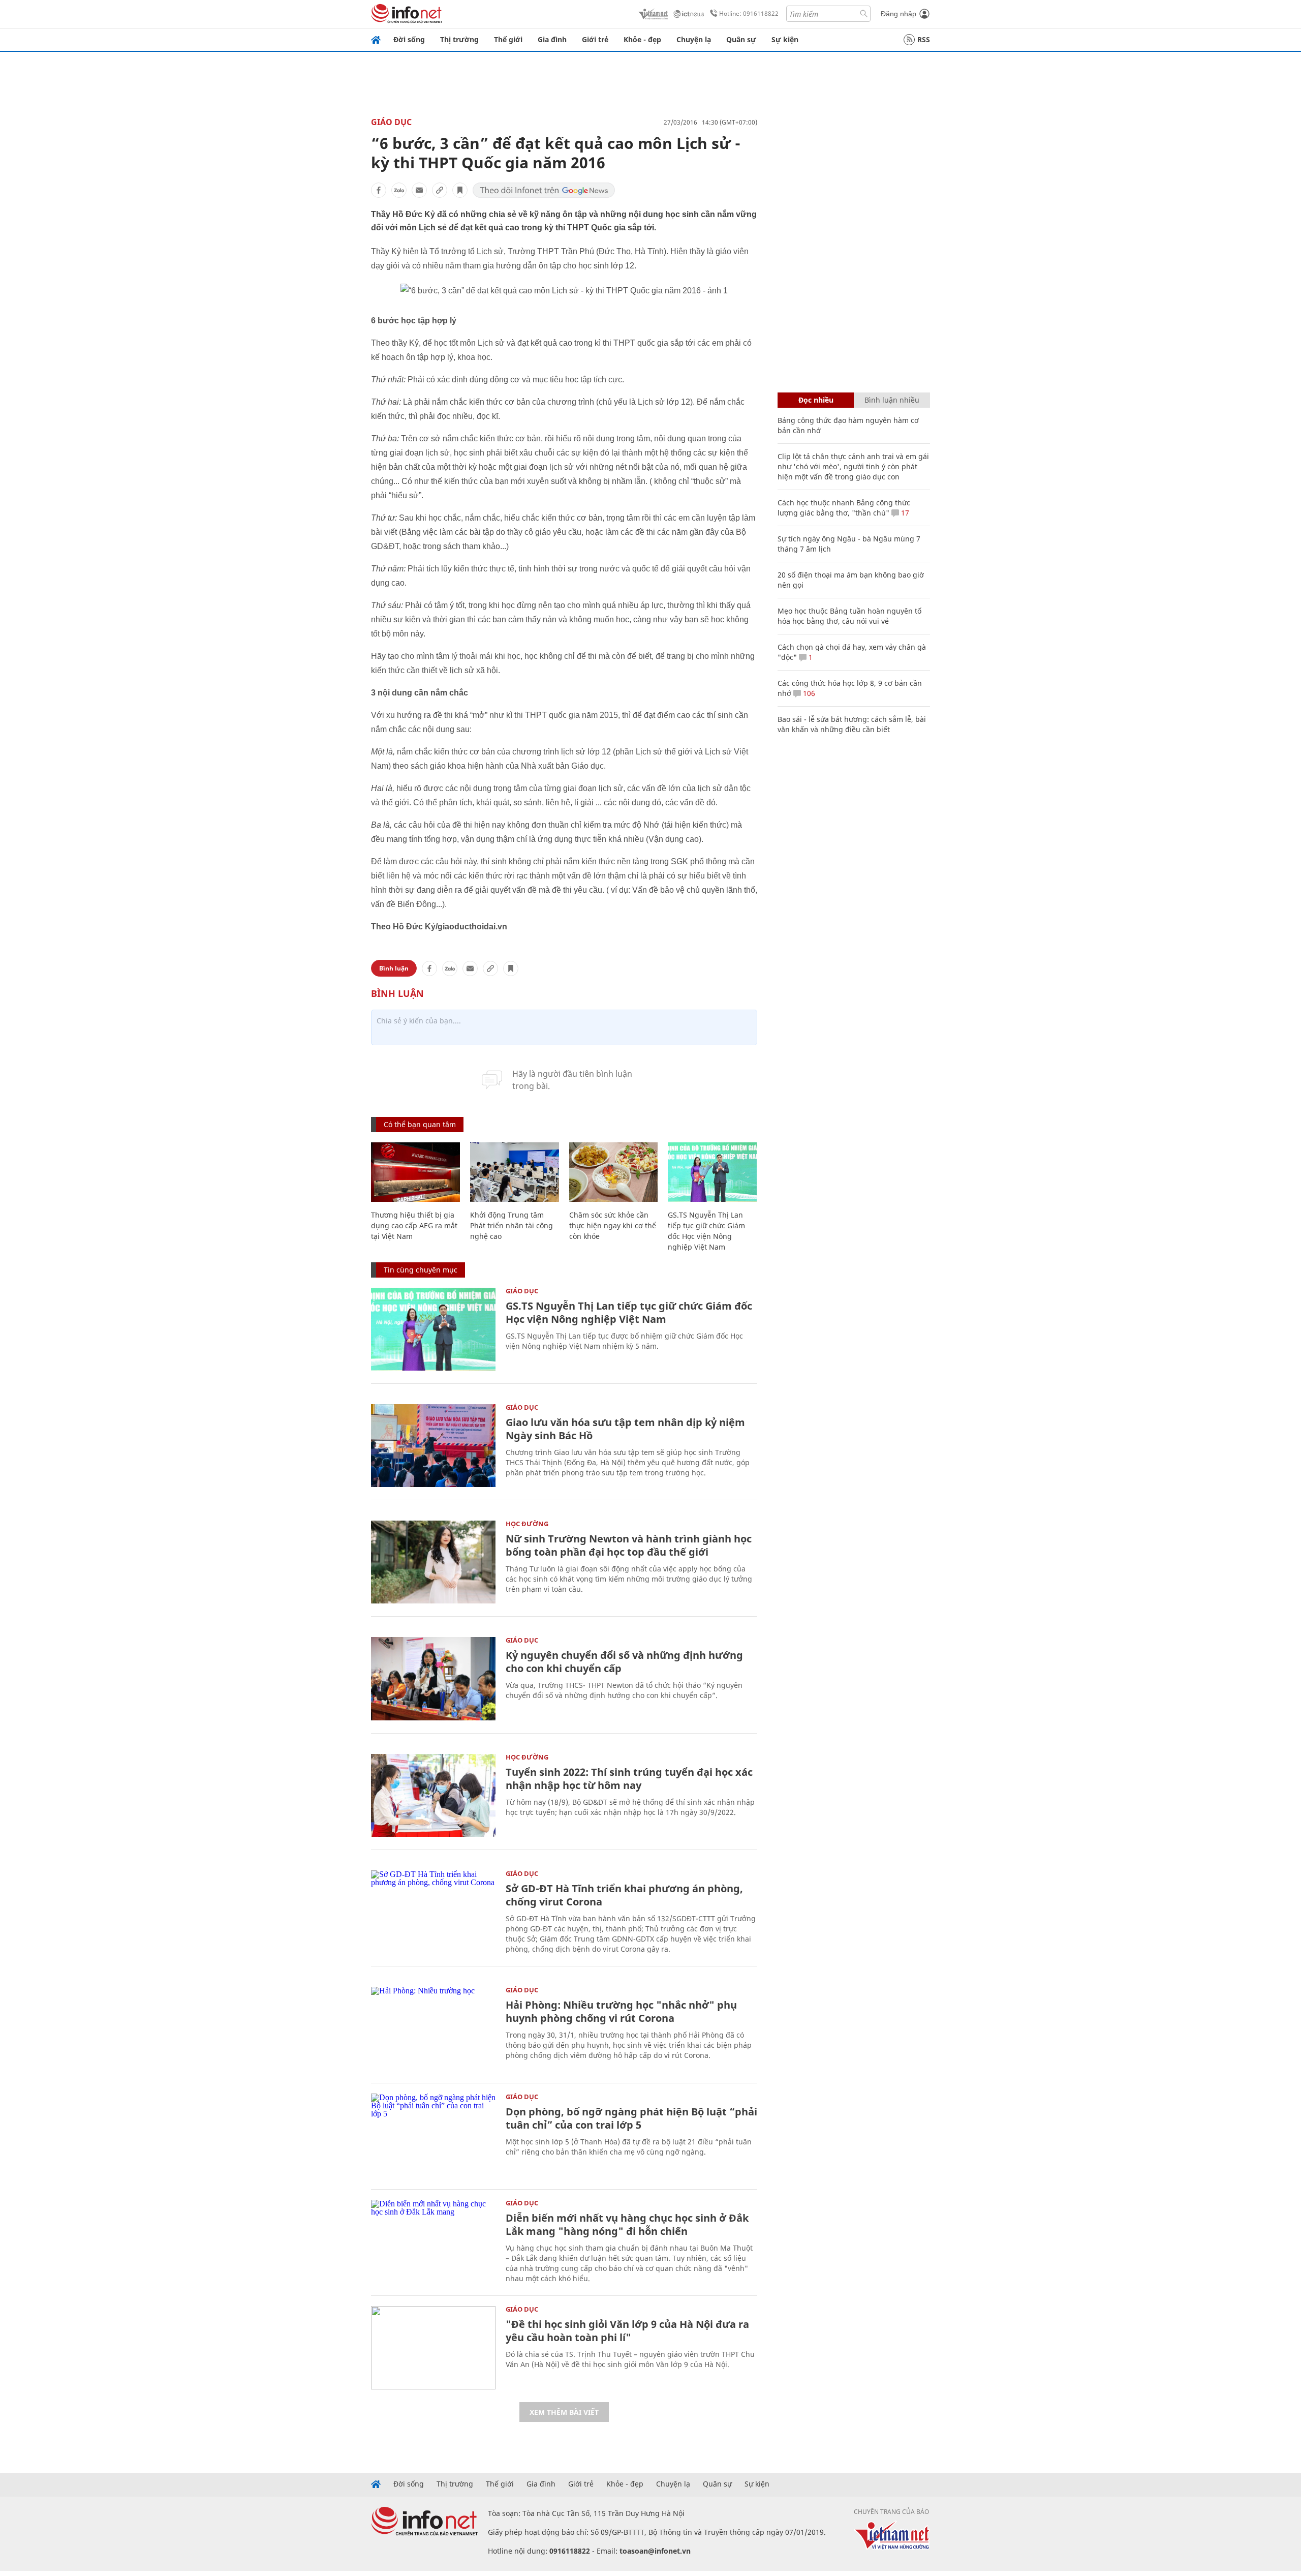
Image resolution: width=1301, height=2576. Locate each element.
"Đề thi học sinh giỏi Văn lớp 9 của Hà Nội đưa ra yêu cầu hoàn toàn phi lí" (627, 2331)
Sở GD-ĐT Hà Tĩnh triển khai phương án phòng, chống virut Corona (624, 1895)
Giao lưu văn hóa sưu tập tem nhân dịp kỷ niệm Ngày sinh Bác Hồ (625, 1429)
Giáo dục (391, 122)
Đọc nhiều (816, 400)
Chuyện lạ (694, 39)
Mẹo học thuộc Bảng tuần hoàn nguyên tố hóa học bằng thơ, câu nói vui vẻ (849, 616)
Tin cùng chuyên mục (421, 1270)
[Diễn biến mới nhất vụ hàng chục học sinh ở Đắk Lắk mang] (433, 2241)
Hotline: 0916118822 (749, 13)
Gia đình (552, 39)
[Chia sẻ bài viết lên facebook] (379, 190)
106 (808, 693)
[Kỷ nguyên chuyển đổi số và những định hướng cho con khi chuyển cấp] (433, 1678)
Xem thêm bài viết (564, 2412)
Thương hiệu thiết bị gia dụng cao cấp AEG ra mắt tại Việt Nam (414, 1225)
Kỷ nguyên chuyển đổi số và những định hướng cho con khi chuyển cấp (624, 1662)
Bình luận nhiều (892, 400)
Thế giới (508, 39)
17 (904, 513)
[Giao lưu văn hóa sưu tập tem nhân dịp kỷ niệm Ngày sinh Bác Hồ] (433, 1446)
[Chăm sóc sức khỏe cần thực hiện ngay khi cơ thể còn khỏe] (614, 1172)
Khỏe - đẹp (642, 39)
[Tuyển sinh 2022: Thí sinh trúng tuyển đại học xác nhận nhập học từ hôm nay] (433, 1795)
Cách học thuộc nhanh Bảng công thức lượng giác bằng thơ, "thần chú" (844, 508)
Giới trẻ (595, 39)
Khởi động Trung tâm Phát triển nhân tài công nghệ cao (512, 1225)
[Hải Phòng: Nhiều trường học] (433, 2028)
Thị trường (459, 39)
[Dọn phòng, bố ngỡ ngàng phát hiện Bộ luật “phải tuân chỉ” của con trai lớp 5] (433, 2135)
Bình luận (394, 968)
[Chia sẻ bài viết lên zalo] (399, 190)
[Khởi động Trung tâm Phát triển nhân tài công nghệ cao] (515, 1172)
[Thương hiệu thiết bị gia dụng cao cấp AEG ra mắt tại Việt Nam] (415, 1172)
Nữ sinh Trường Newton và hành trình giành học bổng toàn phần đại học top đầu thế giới (629, 1545)
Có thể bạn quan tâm (420, 1124)
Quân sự (741, 39)
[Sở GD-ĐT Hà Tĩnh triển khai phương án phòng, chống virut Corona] (433, 1912)
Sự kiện (785, 39)
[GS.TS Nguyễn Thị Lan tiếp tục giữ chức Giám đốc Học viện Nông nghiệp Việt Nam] (712, 1172)
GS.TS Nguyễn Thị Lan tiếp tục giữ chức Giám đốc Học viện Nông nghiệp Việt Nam (629, 1312)
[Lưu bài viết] (460, 190)
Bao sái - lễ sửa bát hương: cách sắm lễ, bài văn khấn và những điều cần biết (852, 724)
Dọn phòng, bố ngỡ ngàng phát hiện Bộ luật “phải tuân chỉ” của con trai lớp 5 (631, 2118)
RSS (924, 39)
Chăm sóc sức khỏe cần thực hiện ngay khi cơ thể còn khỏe (613, 1225)
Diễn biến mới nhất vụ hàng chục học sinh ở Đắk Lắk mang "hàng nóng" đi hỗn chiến (627, 2224)
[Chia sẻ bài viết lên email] (419, 190)
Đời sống (409, 39)
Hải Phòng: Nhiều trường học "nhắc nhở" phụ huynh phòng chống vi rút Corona (621, 2011)
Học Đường (527, 1524)
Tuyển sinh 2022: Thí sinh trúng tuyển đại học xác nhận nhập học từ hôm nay (629, 1779)
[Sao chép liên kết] (440, 190)
